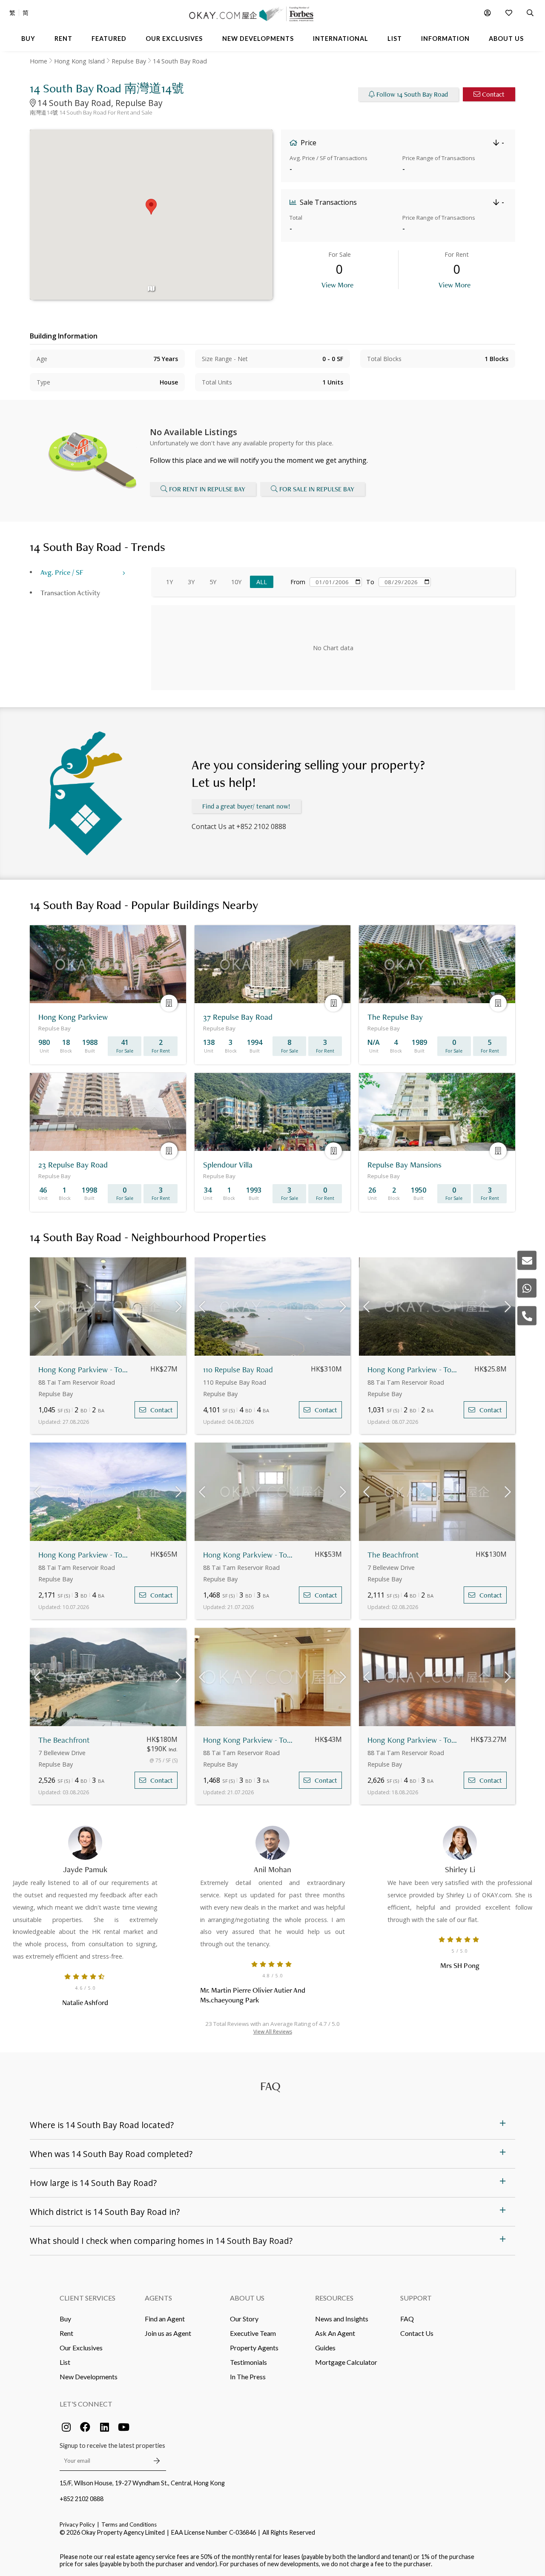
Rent (66, 2333)
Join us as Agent (168, 2333)
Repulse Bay (129, 61)
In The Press (248, 2377)
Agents (158, 2298)
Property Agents (254, 2348)
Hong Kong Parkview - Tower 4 (249, 1555)
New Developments (89, 2377)
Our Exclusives (81, 2348)
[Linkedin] (104, 2427)
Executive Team (253, 2333)
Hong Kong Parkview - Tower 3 (414, 1370)
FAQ (407, 2319)
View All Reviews (273, 2032)
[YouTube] (123, 2427)
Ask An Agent (335, 2333)
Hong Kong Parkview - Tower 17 (414, 1740)
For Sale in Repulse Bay (317, 489)
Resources (334, 2298)
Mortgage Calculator (346, 2362)
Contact (493, 94)
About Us (247, 2298)
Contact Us (417, 2333)
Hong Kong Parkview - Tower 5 (85, 1370)
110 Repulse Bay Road (238, 1370)
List (65, 2362)
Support (416, 2298)
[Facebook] (85, 2427)
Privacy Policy (77, 2524)
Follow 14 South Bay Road (412, 94)
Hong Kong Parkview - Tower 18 (85, 1555)
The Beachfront (393, 1555)
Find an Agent (165, 2319)
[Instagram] (66, 2427)
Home (39, 61)
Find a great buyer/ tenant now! (246, 806)
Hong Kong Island (79, 61)
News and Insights (342, 2319)
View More (337, 285)
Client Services (87, 2298)
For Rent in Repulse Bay (207, 489)
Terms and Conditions (129, 2524)
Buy (65, 2319)
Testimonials (248, 2362)
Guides (325, 2348)
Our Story (244, 2319)
